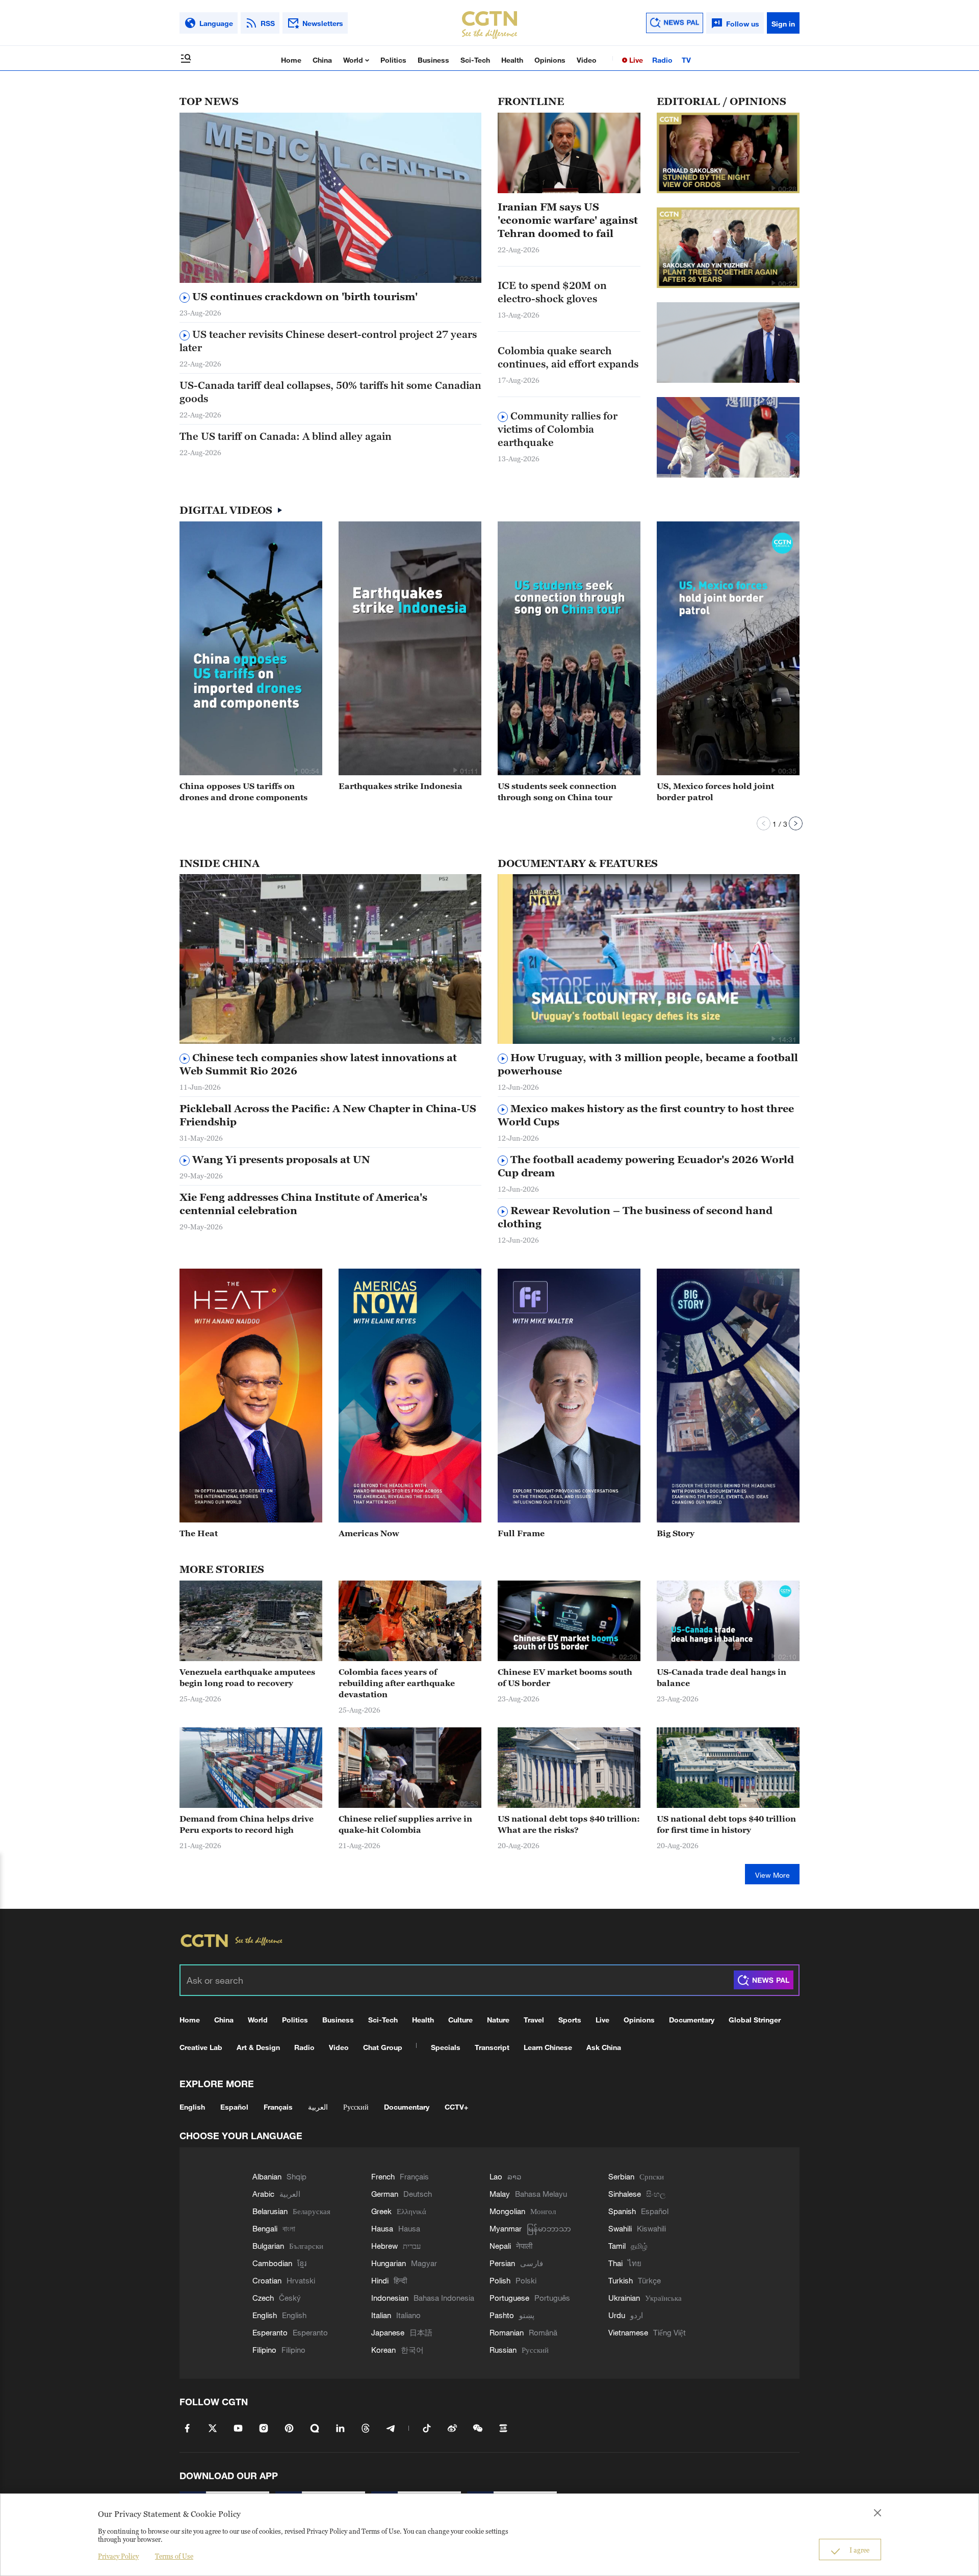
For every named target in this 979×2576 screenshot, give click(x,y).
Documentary (692, 2020)
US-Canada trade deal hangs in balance (722, 1677)
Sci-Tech (475, 60)
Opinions (550, 60)
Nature (498, 2020)
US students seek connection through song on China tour (557, 792)
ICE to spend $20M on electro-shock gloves (552, 292)
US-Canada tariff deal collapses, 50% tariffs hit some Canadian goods (330, 392)
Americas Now (369, 1533)
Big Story (676, 1533)
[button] (455, 278)
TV (686, 60)
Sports (570, 2020)
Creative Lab (201, 2047)
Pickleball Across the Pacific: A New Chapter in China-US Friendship (328, 1115)
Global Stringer (755, 2020)
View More (772, 1875)
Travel (534, 2020)
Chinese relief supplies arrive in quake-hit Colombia (405, 1824)
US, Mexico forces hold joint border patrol (715, 792)
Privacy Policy (118, 2556)
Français (278, 2107)
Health (512, 60)
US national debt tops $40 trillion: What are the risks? (569, 1824)
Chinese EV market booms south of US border (565, 1677)
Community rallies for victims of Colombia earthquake (558, 429)
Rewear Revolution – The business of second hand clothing (635, 1217)
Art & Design (258, 2047)
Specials (446, 2047)
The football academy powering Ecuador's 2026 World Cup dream (646, 1166)
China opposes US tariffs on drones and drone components (243, 792)
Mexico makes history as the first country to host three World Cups (646, 1115)
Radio (662, 60)
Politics (393, 60)
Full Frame (521, 1533)
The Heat (199, 1533)
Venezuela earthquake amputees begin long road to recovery (247, 1677)
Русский (356, 2107)
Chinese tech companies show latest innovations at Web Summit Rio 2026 (318, 1064)
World (354, 60)
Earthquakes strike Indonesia (401, 786)
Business (433, 60)
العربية (318, 2107)
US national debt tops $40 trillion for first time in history (726, 1824)
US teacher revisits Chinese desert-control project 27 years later (328, 341)
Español (234, 2107)
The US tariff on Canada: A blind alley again (286, 436)
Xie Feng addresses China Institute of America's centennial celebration (303, 1204)
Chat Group (383, 2047)
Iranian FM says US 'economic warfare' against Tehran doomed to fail (568, 220)
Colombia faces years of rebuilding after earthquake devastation (397, 1683)
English (192, 2107)
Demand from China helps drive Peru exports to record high (247, 1824)
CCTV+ (456, 2107)
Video (587, 60)
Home (291, 60)
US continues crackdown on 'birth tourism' (304, 297)
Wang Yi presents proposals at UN (280, 1160)
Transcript (492, 2047)
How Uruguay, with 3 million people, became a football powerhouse (648, 1064)
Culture (460, 2020)
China (322, 60)
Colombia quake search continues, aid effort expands (568, 357)
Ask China (604, 2047)
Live (635, 60)
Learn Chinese (548, 2047)
